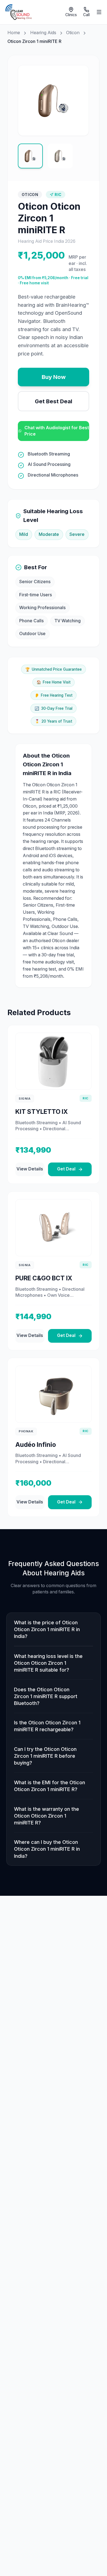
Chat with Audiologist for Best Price (57, 431)
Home (14, 33)
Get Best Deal (54, 401)
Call (86, 15)
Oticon (73, 33)
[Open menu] (99, 12)
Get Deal (66, 1169)
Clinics (71, 15)
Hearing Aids (43, 33)
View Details (30, 1169)
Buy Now (54, 377)
